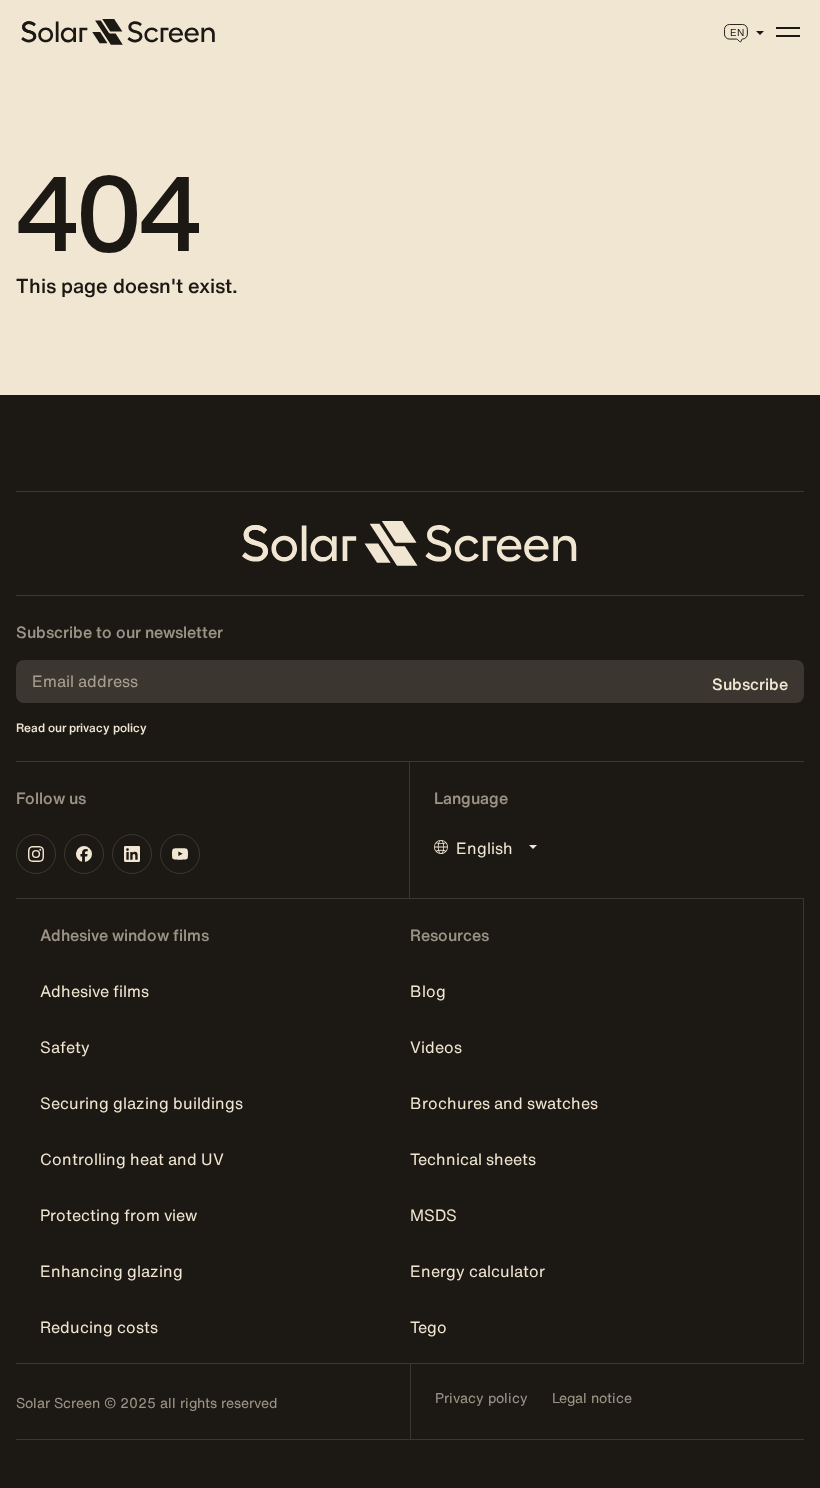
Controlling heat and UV (132, 1159)
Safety (65, 1047)
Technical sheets (473, 1159)
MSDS (433, 1215)
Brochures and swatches (504, 1103)
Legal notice (592, 1398)
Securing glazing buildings (141, 1103)
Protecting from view (118, 1215)
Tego (428, 1327)
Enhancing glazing (111, 1271)
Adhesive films (94, 991)
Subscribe (750, 684)
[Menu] (788, 32)
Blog (428, 991)
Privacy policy (481, 1398)
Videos (436, 1047)
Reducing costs (99, 1327)
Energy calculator (477, 1271)
